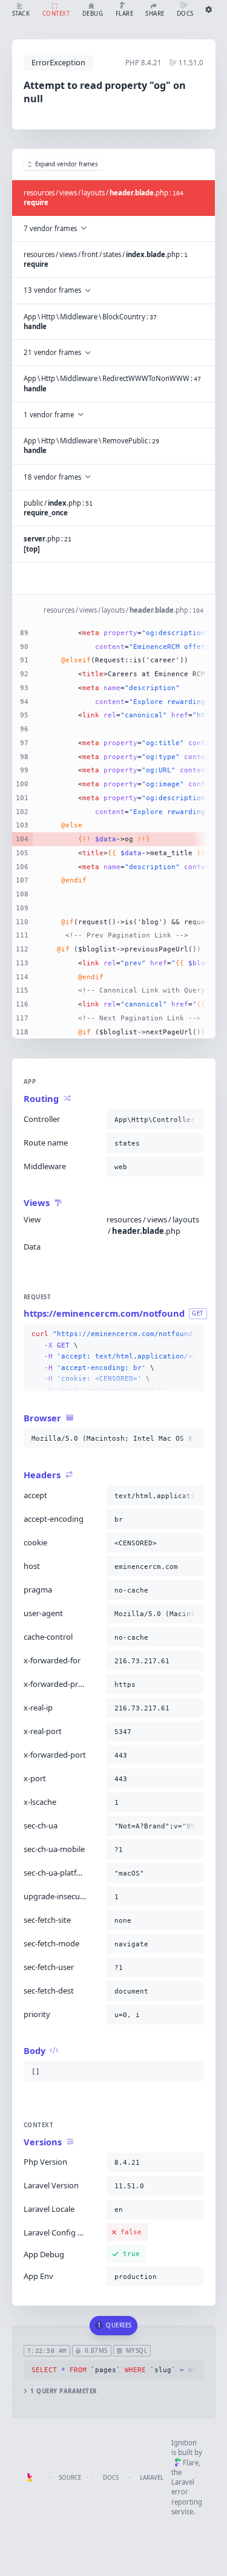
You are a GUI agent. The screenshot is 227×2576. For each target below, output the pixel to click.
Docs (111, 2478)
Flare (191, 2463)
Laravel (152, 2478)
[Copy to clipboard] (192, 1120)
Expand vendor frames (67, 164)
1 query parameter (63, 2391)
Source (70, 2478)
